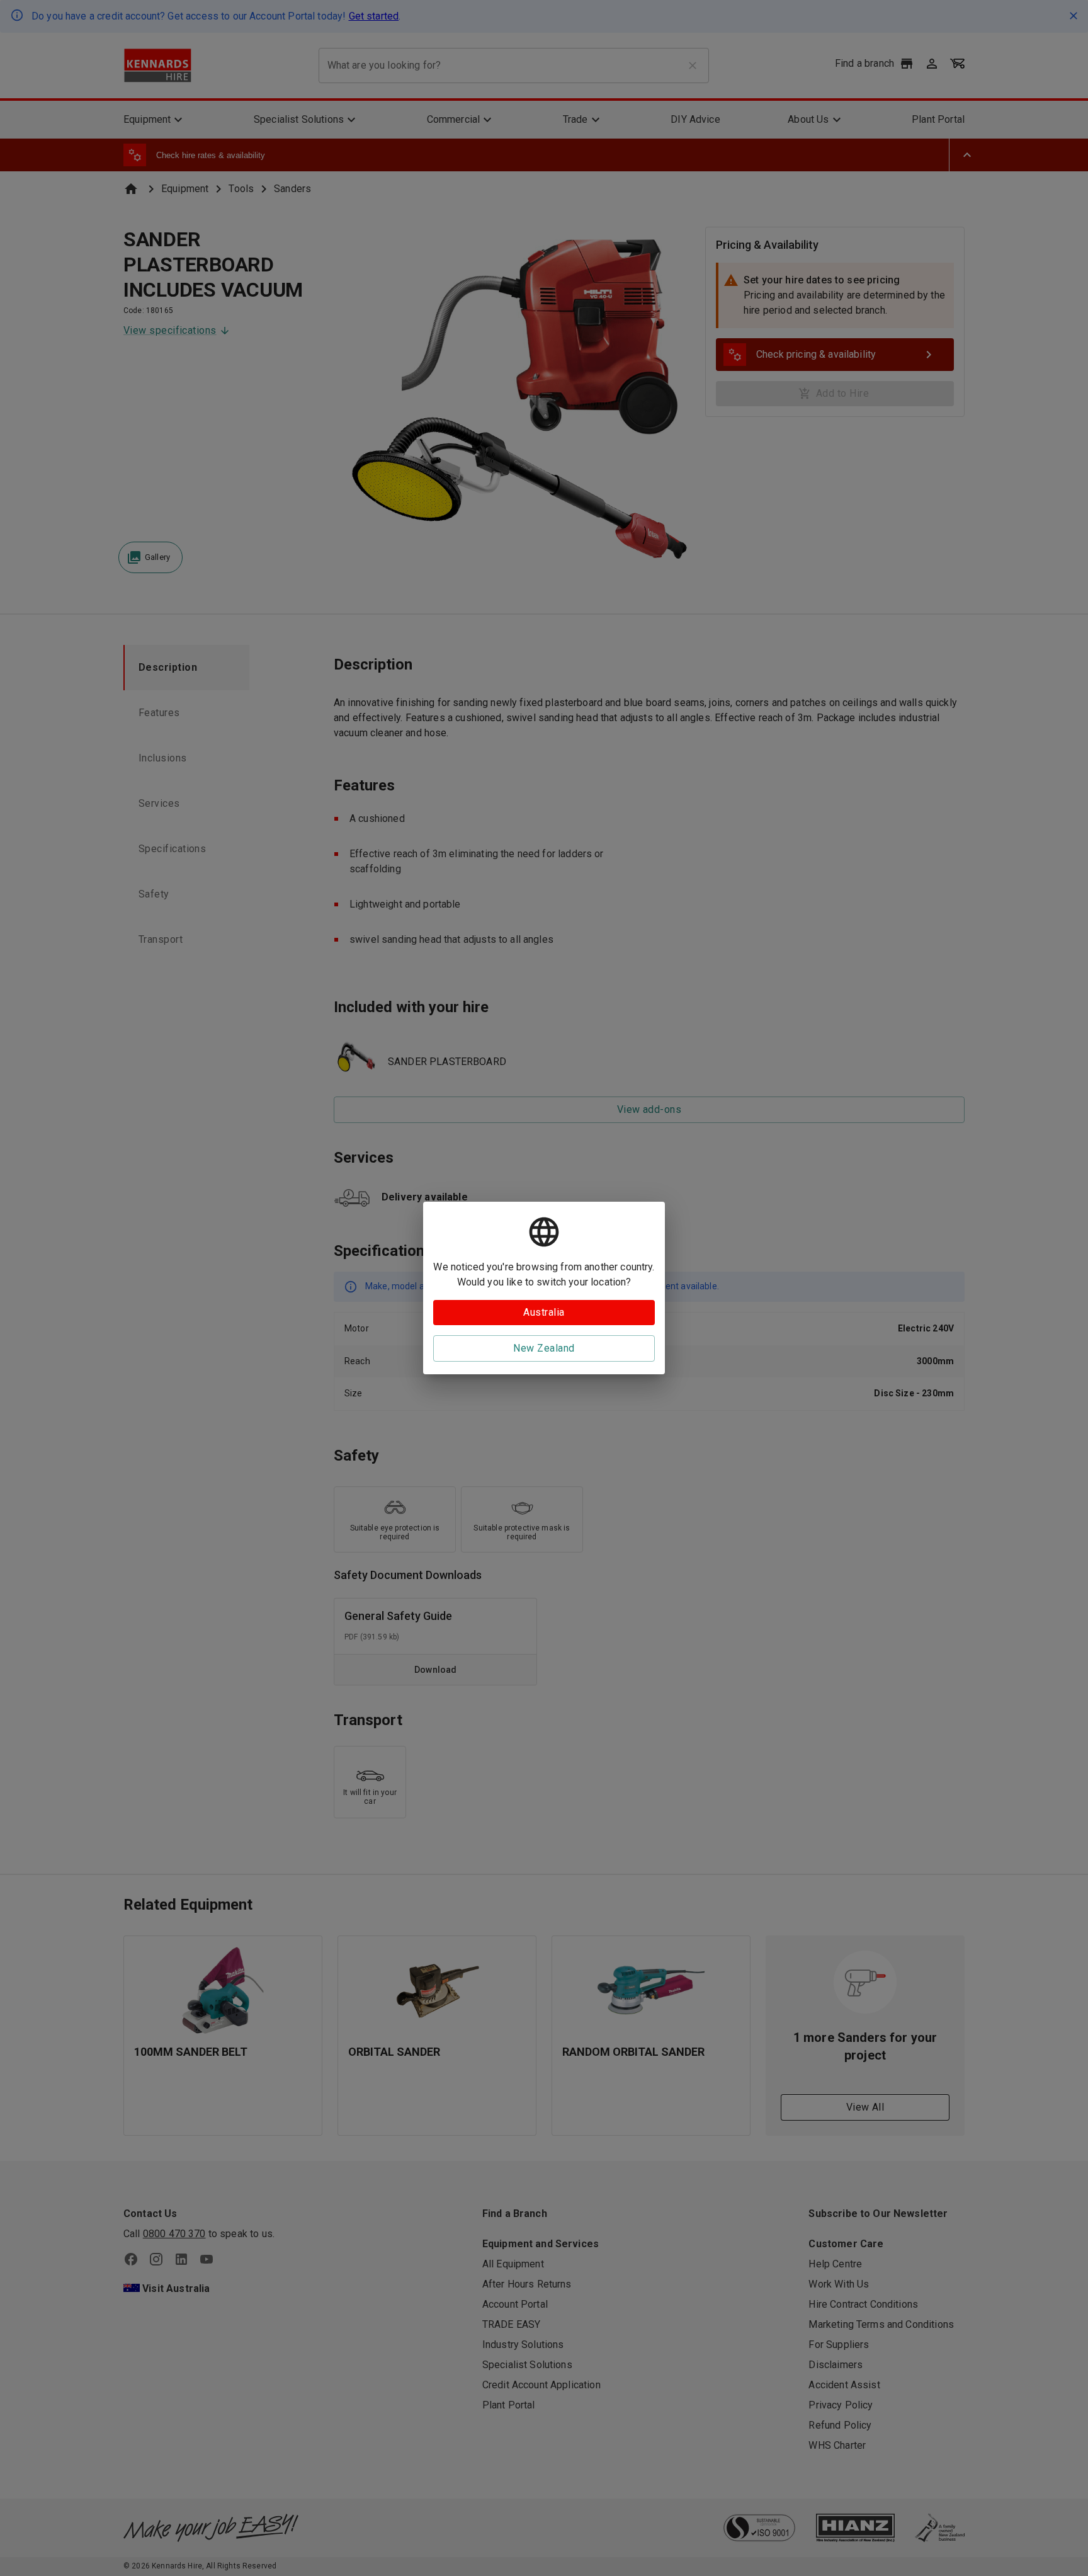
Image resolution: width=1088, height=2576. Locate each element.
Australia (544, 1312)
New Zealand (544, 1348)
